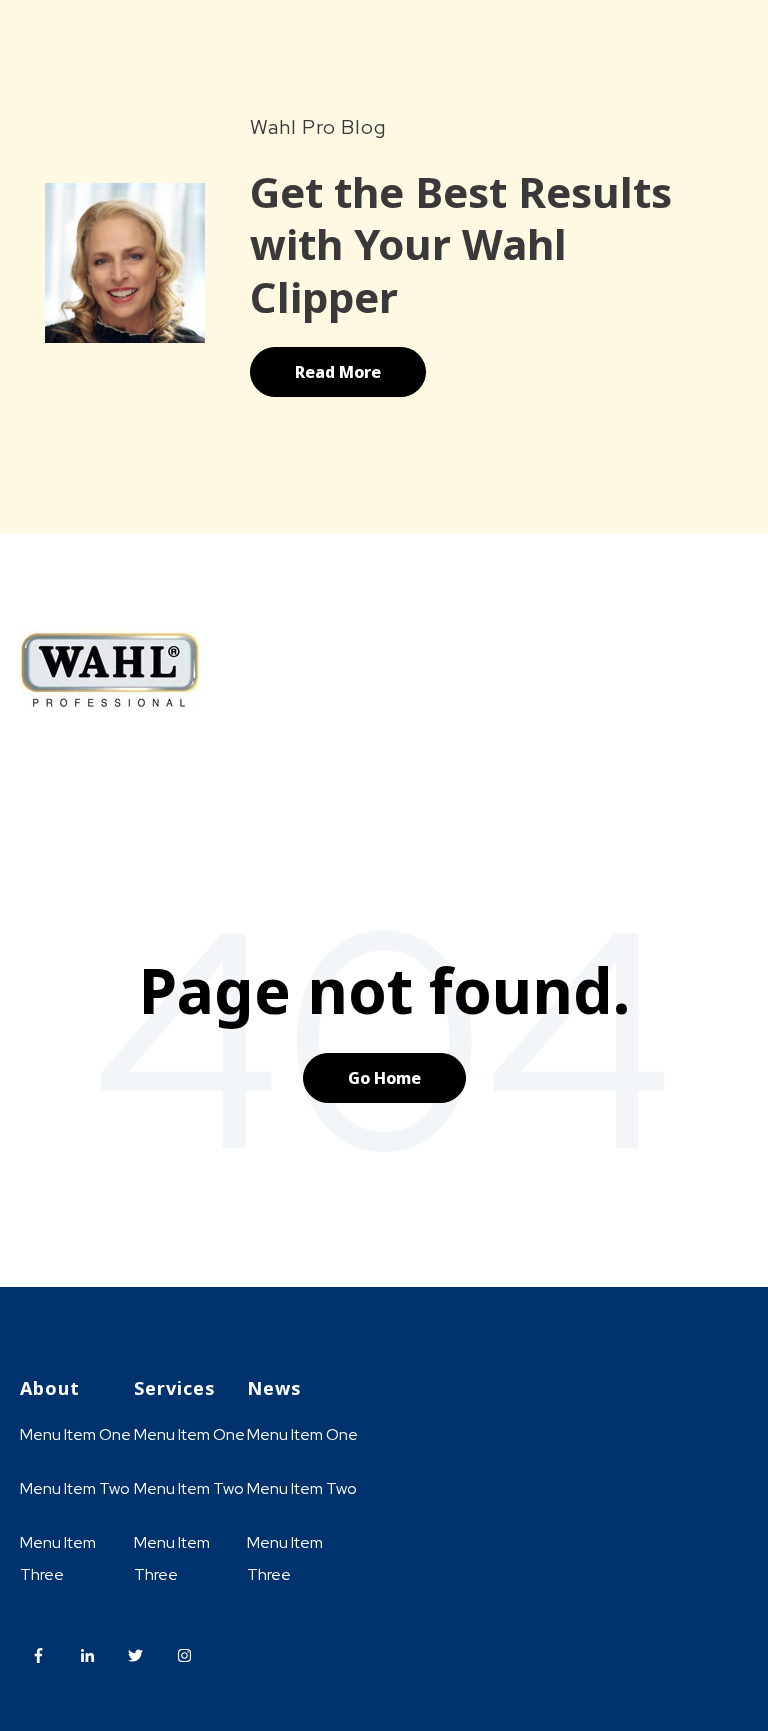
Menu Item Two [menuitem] (75, 1488)
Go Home (384, 1078)
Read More (338, 372)
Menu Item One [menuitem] (75, 1434)
